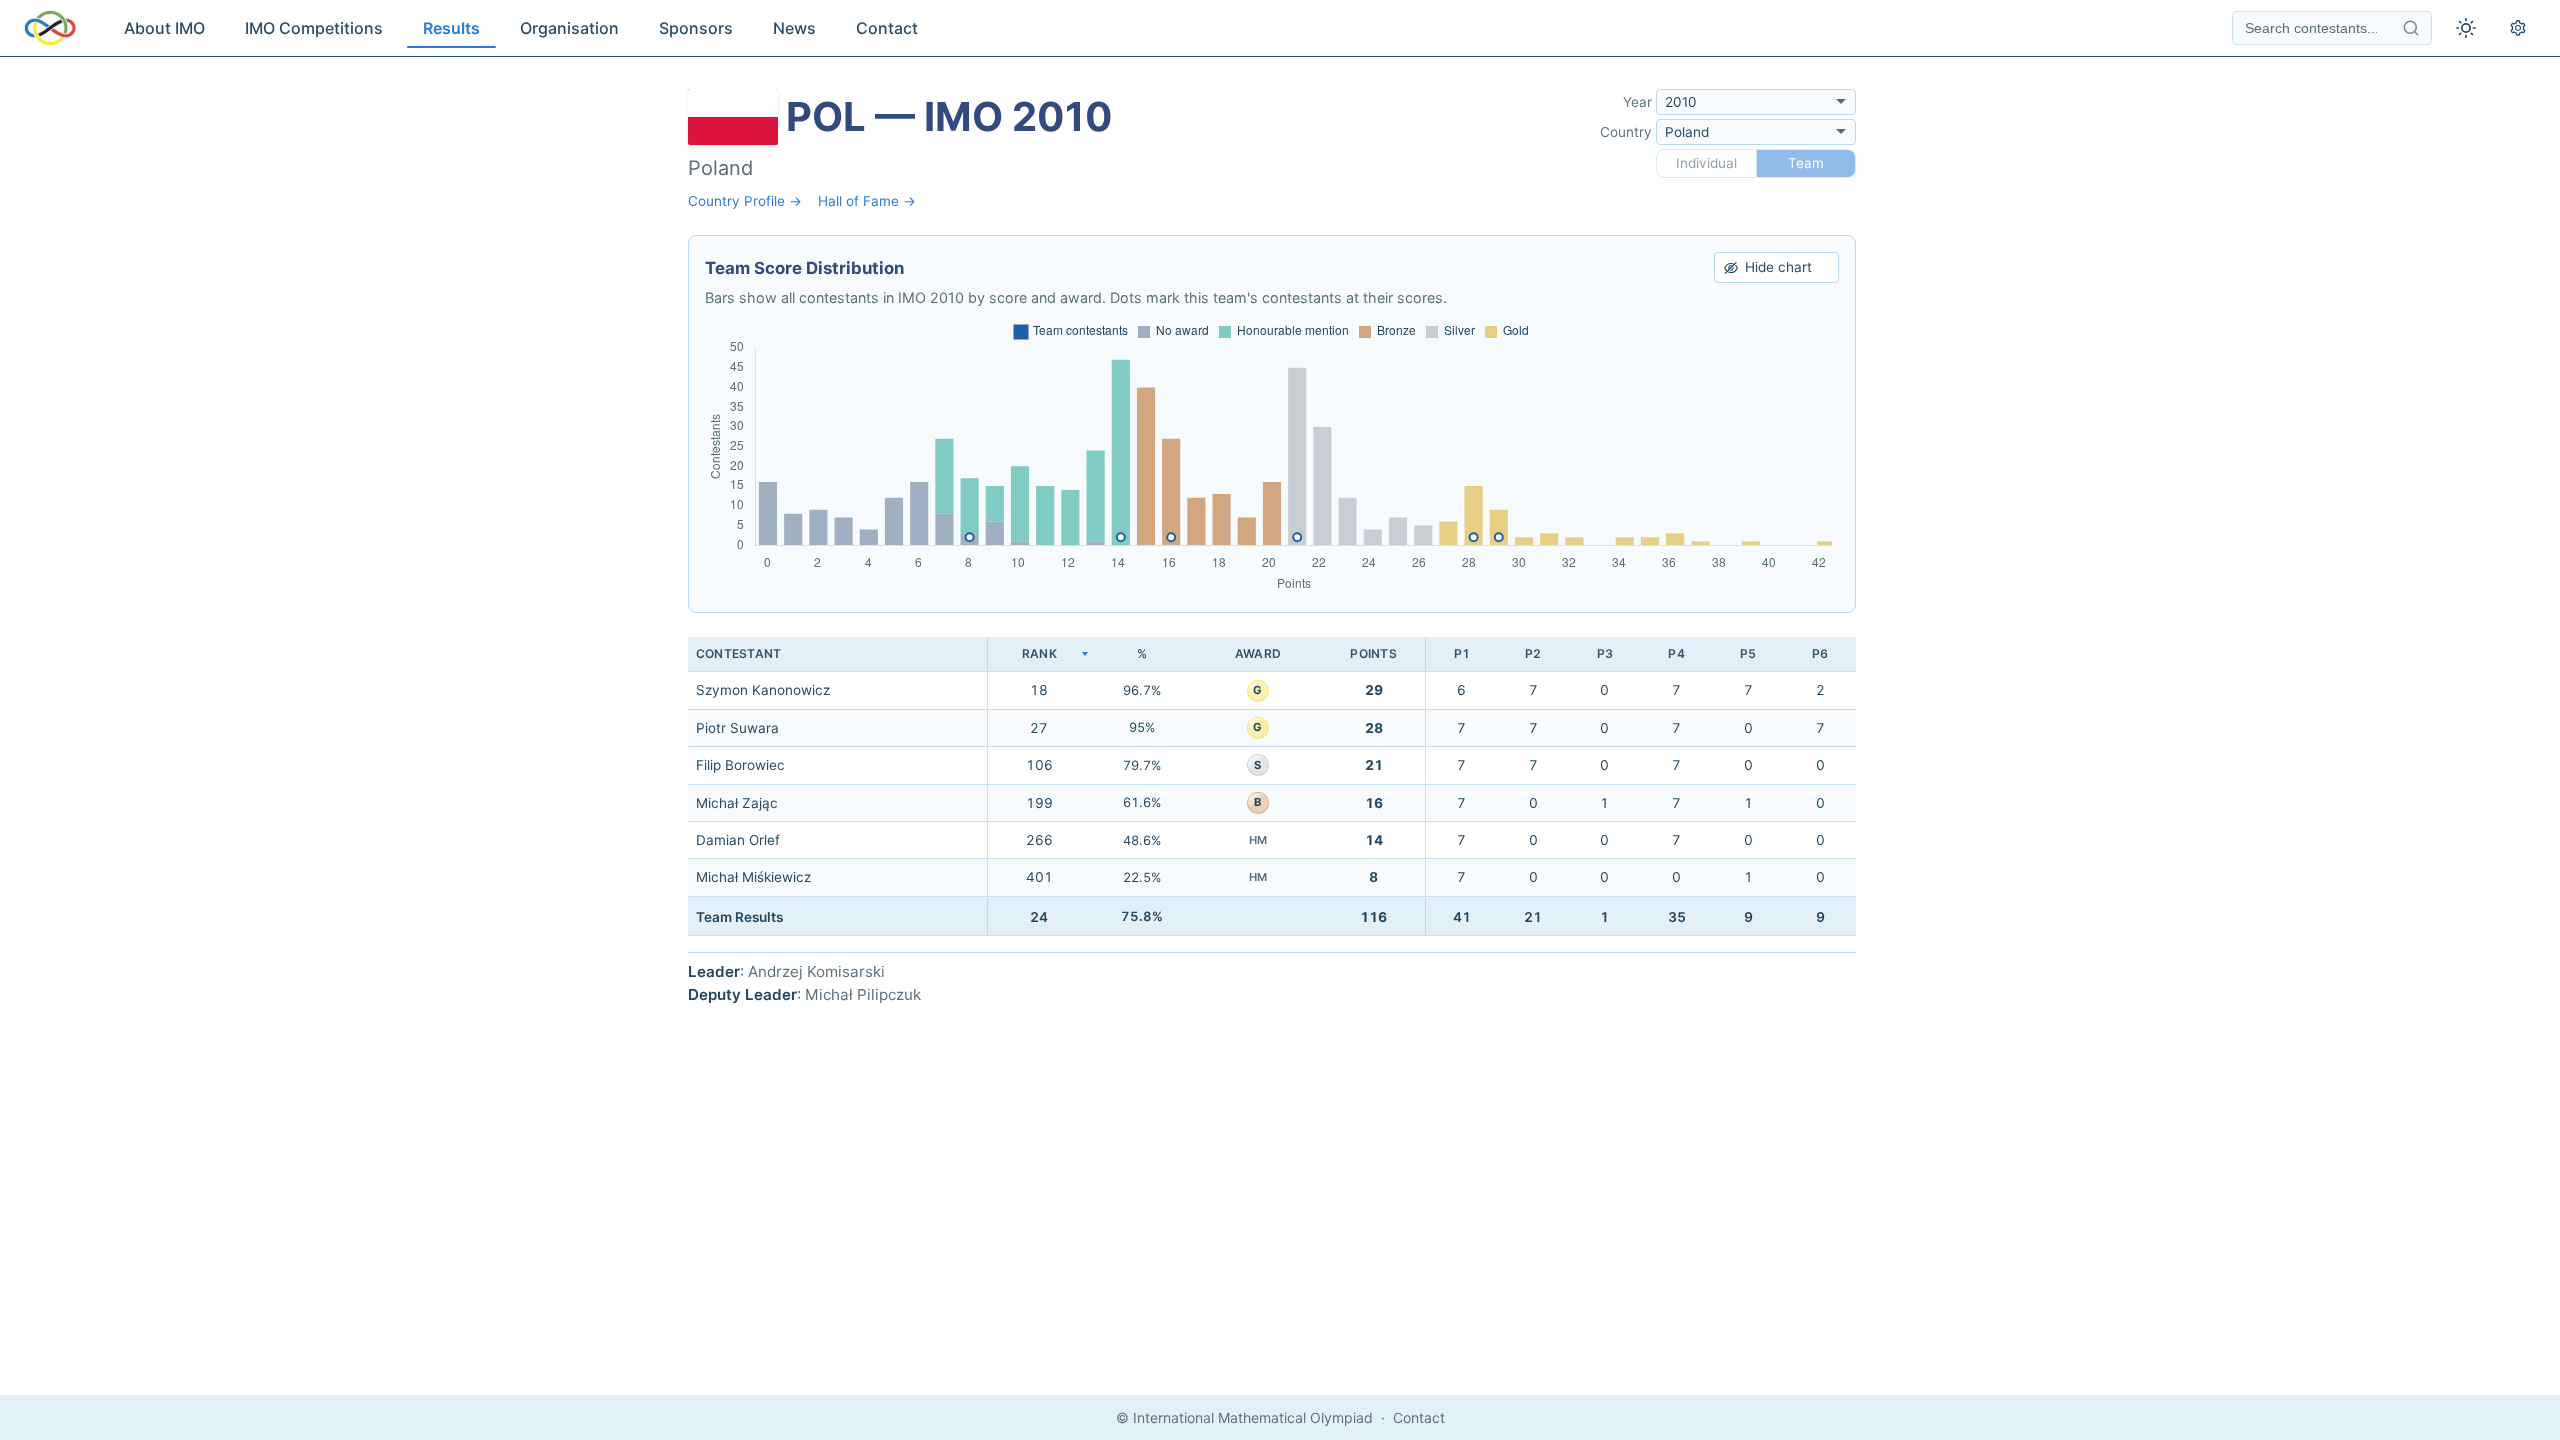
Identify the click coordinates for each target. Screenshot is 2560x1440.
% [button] (1142, 653)
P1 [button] (1462, 653)
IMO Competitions (314, 28)
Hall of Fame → (867, 201)
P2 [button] (1533, 653)
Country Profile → (745, 201)
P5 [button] (1748, 653)
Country (1626, 132)
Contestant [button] (738, 653)
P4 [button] (1676, 653)
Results (451, 28)
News (794, 28)
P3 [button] (1605, 653)
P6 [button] (1820, 653)
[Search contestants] (2411, 28)
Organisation (569, 28)
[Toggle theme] (2466, 28)
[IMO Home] (50, 28)
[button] (1039, 654)
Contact (887, 28)
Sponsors (696, 28)
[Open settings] (2518, 28)
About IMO (164, 28)
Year (1637, 102)
